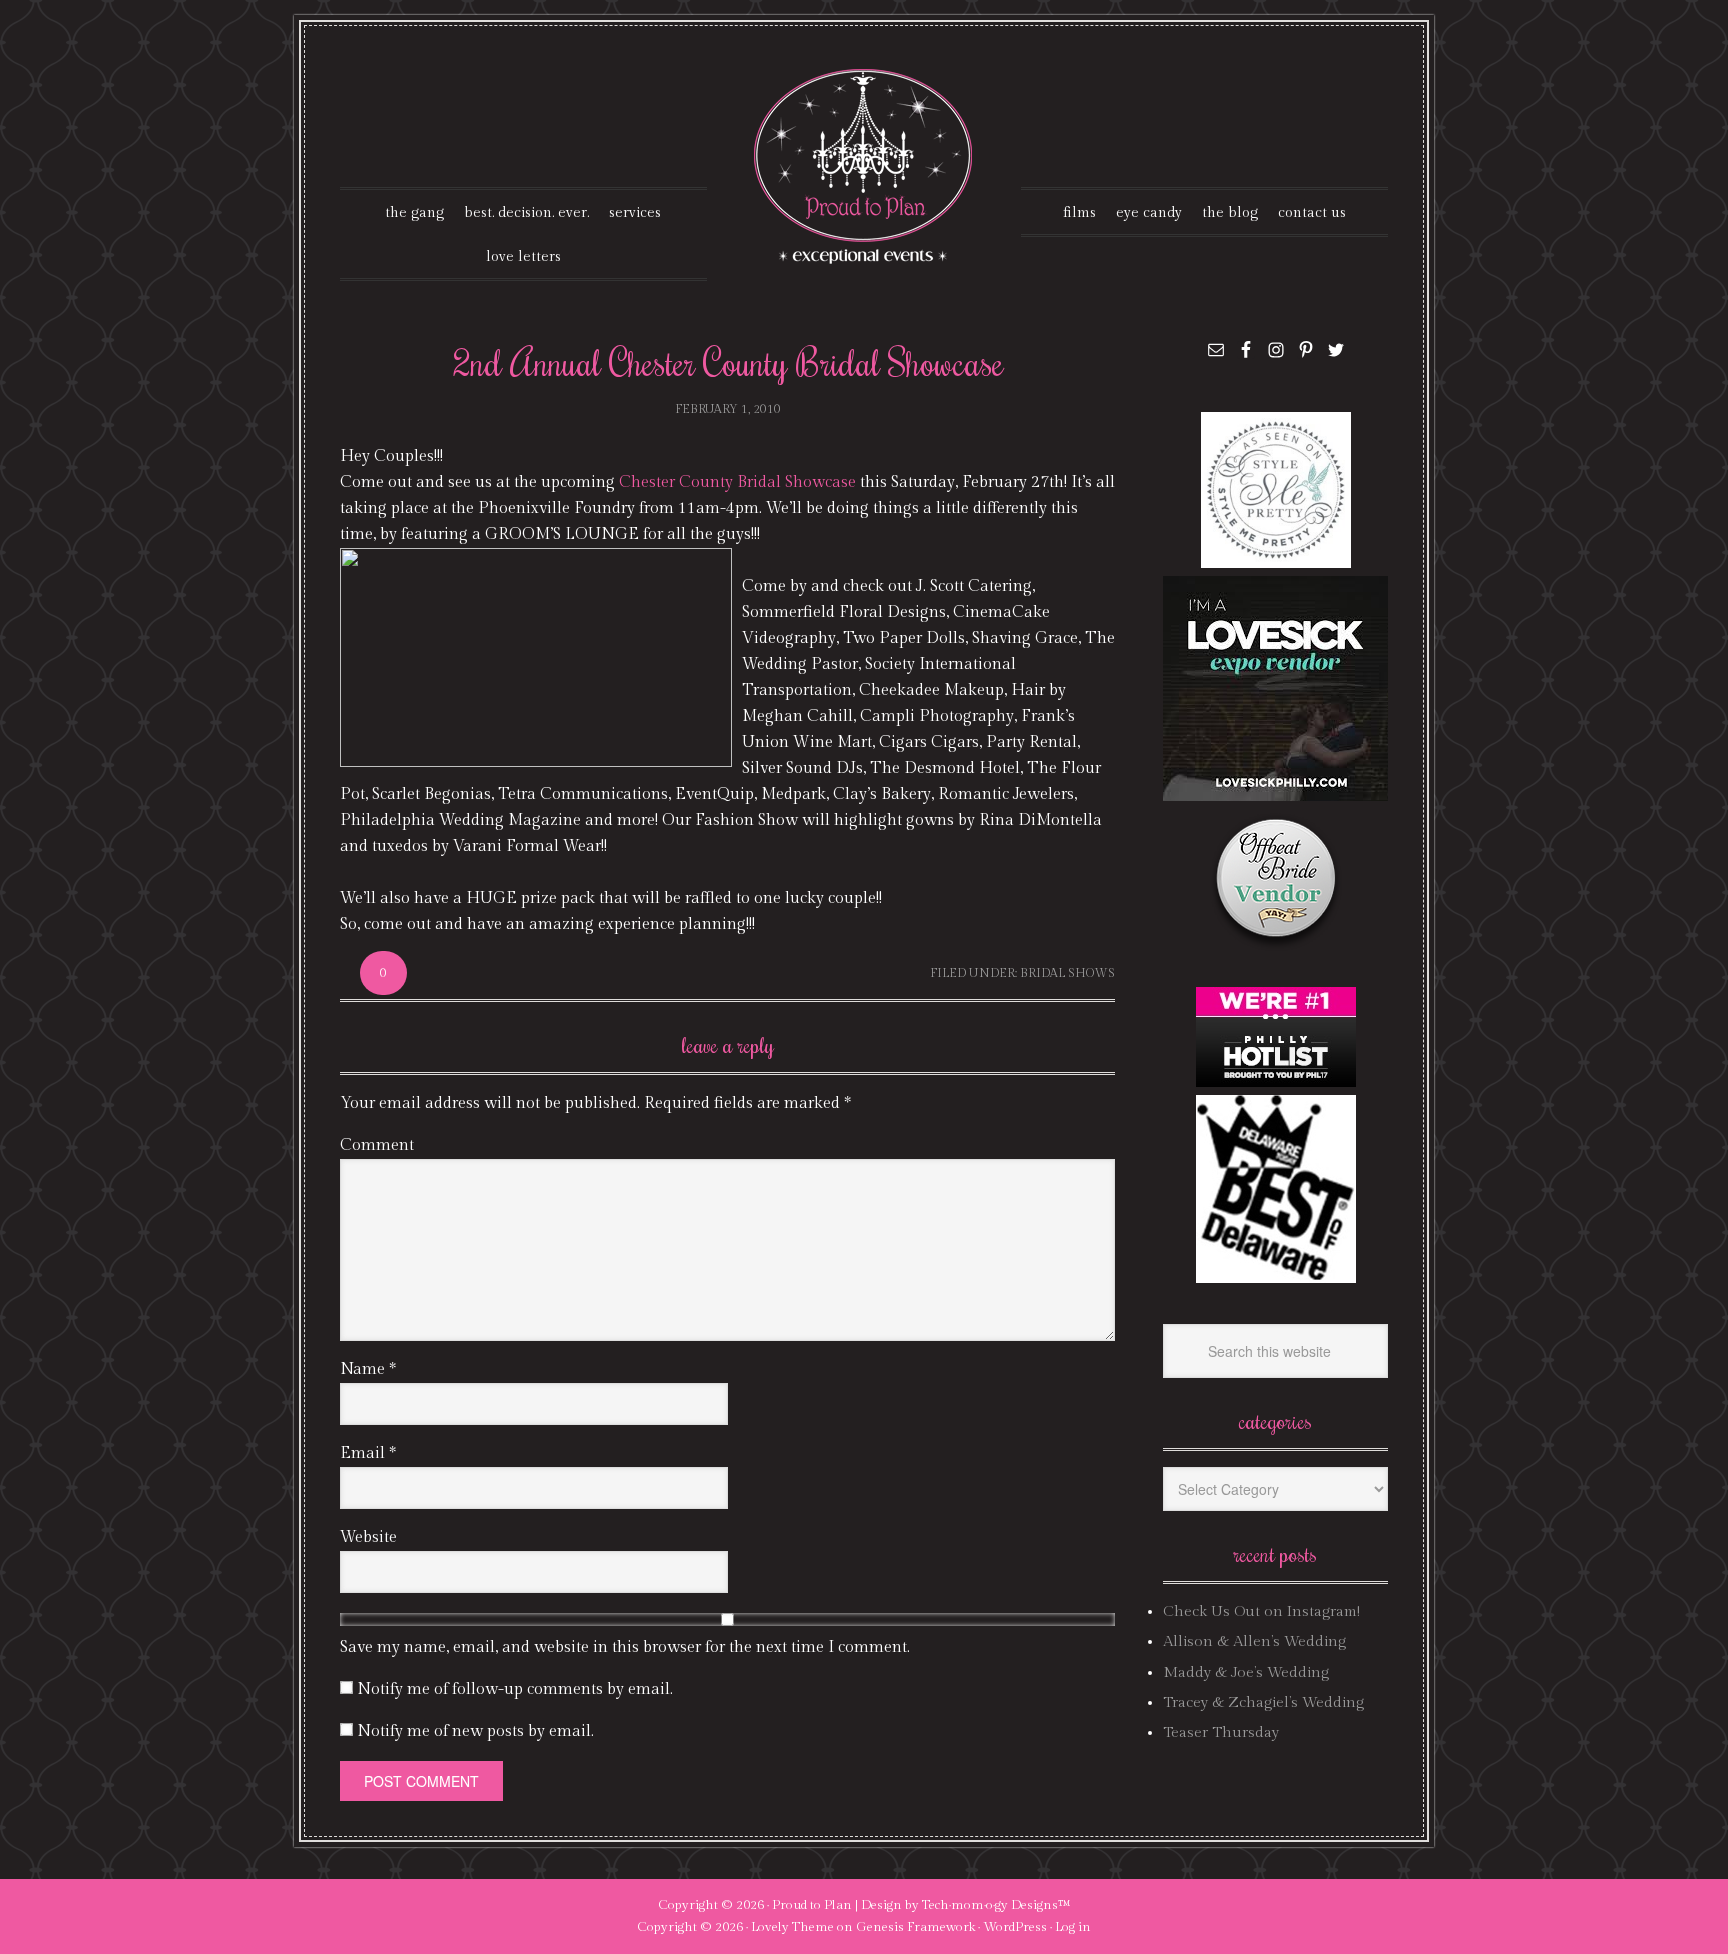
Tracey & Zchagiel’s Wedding (1263, 1702)
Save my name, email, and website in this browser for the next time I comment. (625, 1647)
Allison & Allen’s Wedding (1254, 1641)
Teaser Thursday (1221, 1732)
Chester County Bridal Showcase (739, 482)
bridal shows (1067, 973)
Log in (1073, 1927)
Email (368, 1453)
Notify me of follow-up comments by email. (515, 1689)
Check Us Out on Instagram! (1261, 1611)
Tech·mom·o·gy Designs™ (996, 1905)
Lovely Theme (792, 1927)
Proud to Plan (812, 1905)
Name (368, 1369)
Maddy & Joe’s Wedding (1246, 1672)
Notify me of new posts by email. (475, 1731)
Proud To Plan (864, 166)
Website (368, 1537)
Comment (377, 1145)
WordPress (1015, 1927)
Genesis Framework (915, 1927)
